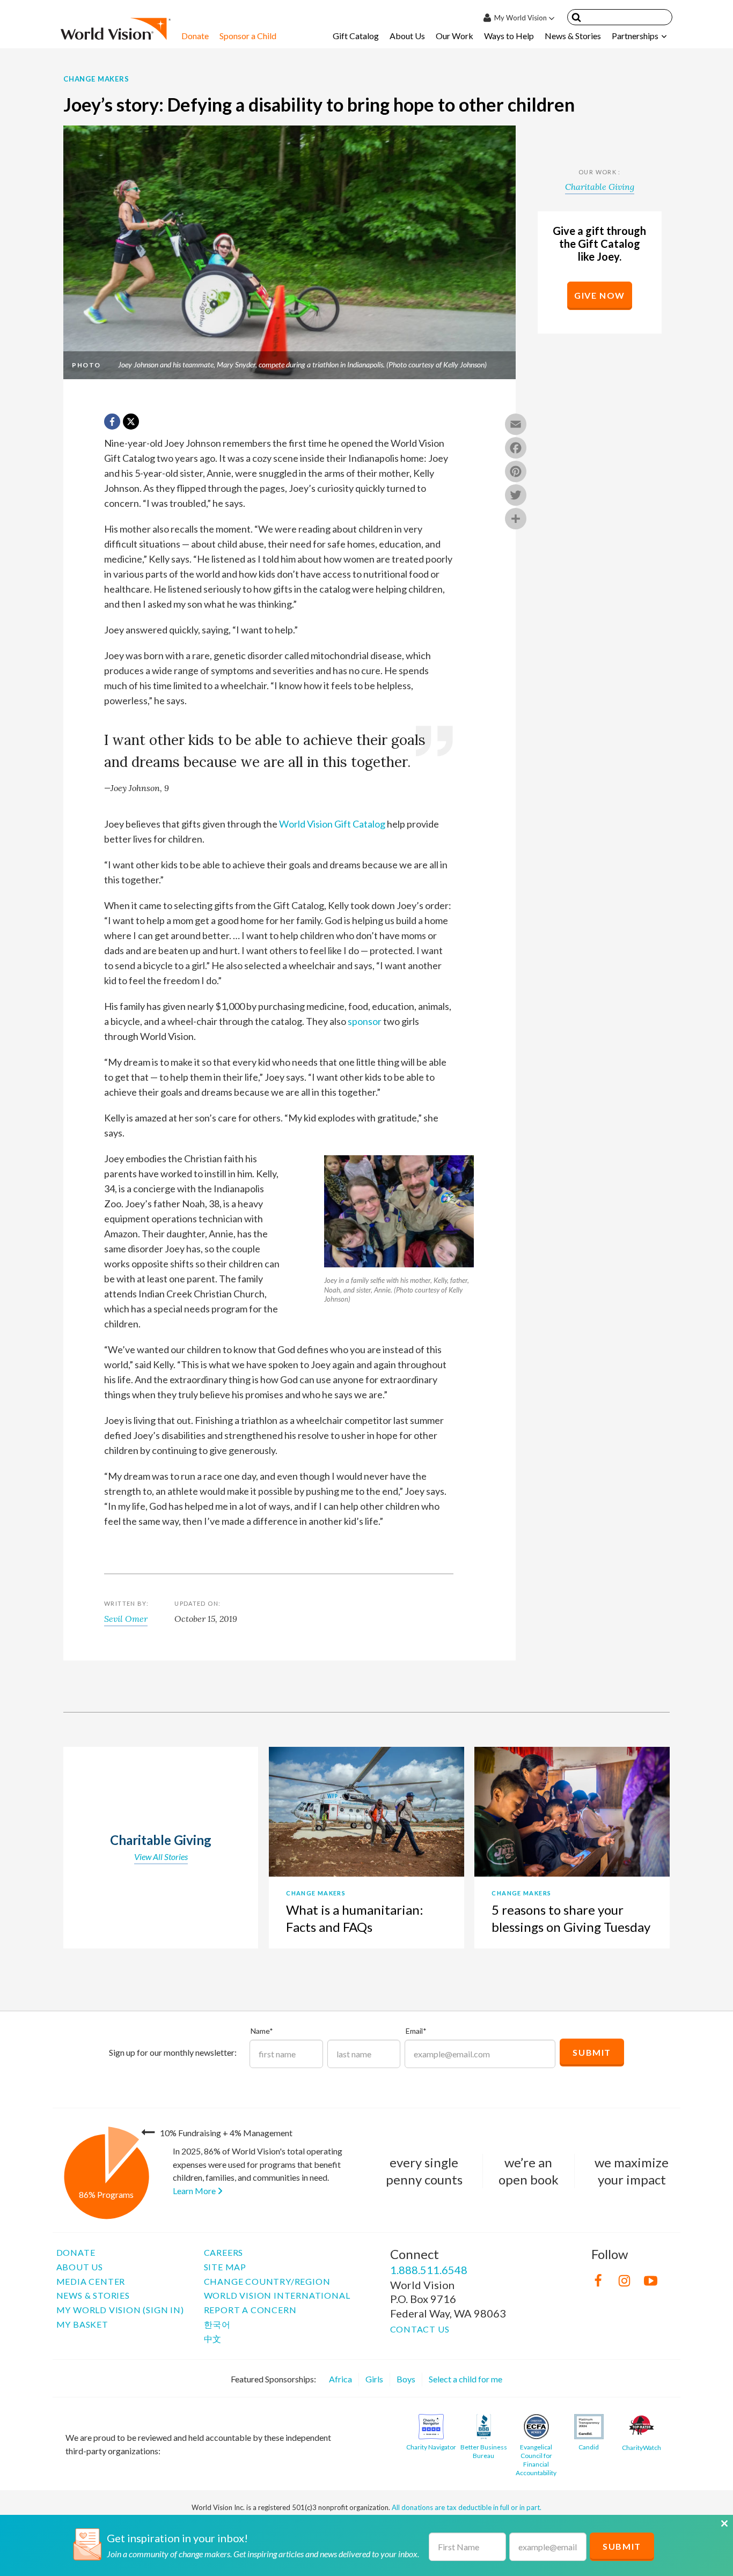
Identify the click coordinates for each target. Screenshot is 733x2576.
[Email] (516, 425)
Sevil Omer (126, 1619)
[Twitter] (516, 496)
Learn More (195, 2191)
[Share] (516, 520)
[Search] (576, 19)
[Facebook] (516, 449)
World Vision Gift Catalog (332, 824)
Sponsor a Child (248, 36)
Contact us (420, 2329)
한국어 (217, 2324)
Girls (374, 2379)
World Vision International (277, 2295)
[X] (131, 422)
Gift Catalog (356, 36)
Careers (224, 2252)
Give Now (600, 295)
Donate (195, 36)
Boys (406, 2379)
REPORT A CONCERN (250, 2310)
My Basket (82, 2324)
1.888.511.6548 (429, 2270)
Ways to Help (509, 36)
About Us (407, 36)
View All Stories (161, 1857)
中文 (213, 2339)
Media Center (91, 2281)
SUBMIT (622, 2546)
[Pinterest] (516, 473)
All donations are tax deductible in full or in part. (467, 2507)
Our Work (455, 36)
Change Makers (96, 79)
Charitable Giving (600, 187)
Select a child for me (466, 2379)
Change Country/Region (267, 2281)
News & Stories (573, 36)
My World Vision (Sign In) (120, 2310)
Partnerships (635, 36)
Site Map (225, 2267)
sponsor (365, 1021)
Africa (340, 2379)
